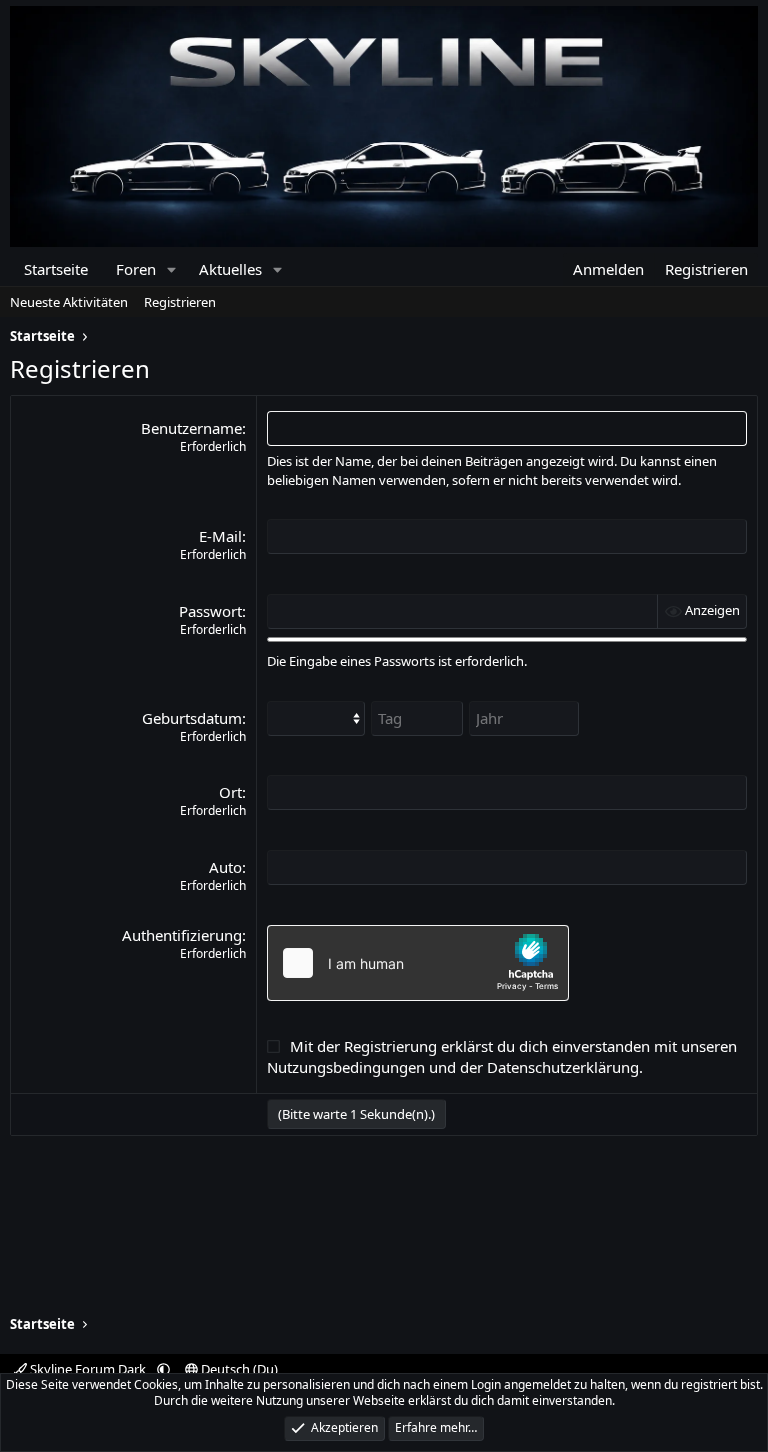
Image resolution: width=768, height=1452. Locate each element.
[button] (171, 269)
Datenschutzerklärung (563, 1067)
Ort (230, 792)
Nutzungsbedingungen (346, 1067)
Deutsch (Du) (238, 1369)
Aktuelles (230, 269)
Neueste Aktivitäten (69, 302)
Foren (136, 269)
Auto (225, 867)
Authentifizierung (182, 935)
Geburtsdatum (192, 718)
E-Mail (220, 536)
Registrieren (180, 302)
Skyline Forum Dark (88, 1369)
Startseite (56, 269)
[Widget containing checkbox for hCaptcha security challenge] (418, 963)
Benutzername (191, 428)
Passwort (210, 611)
